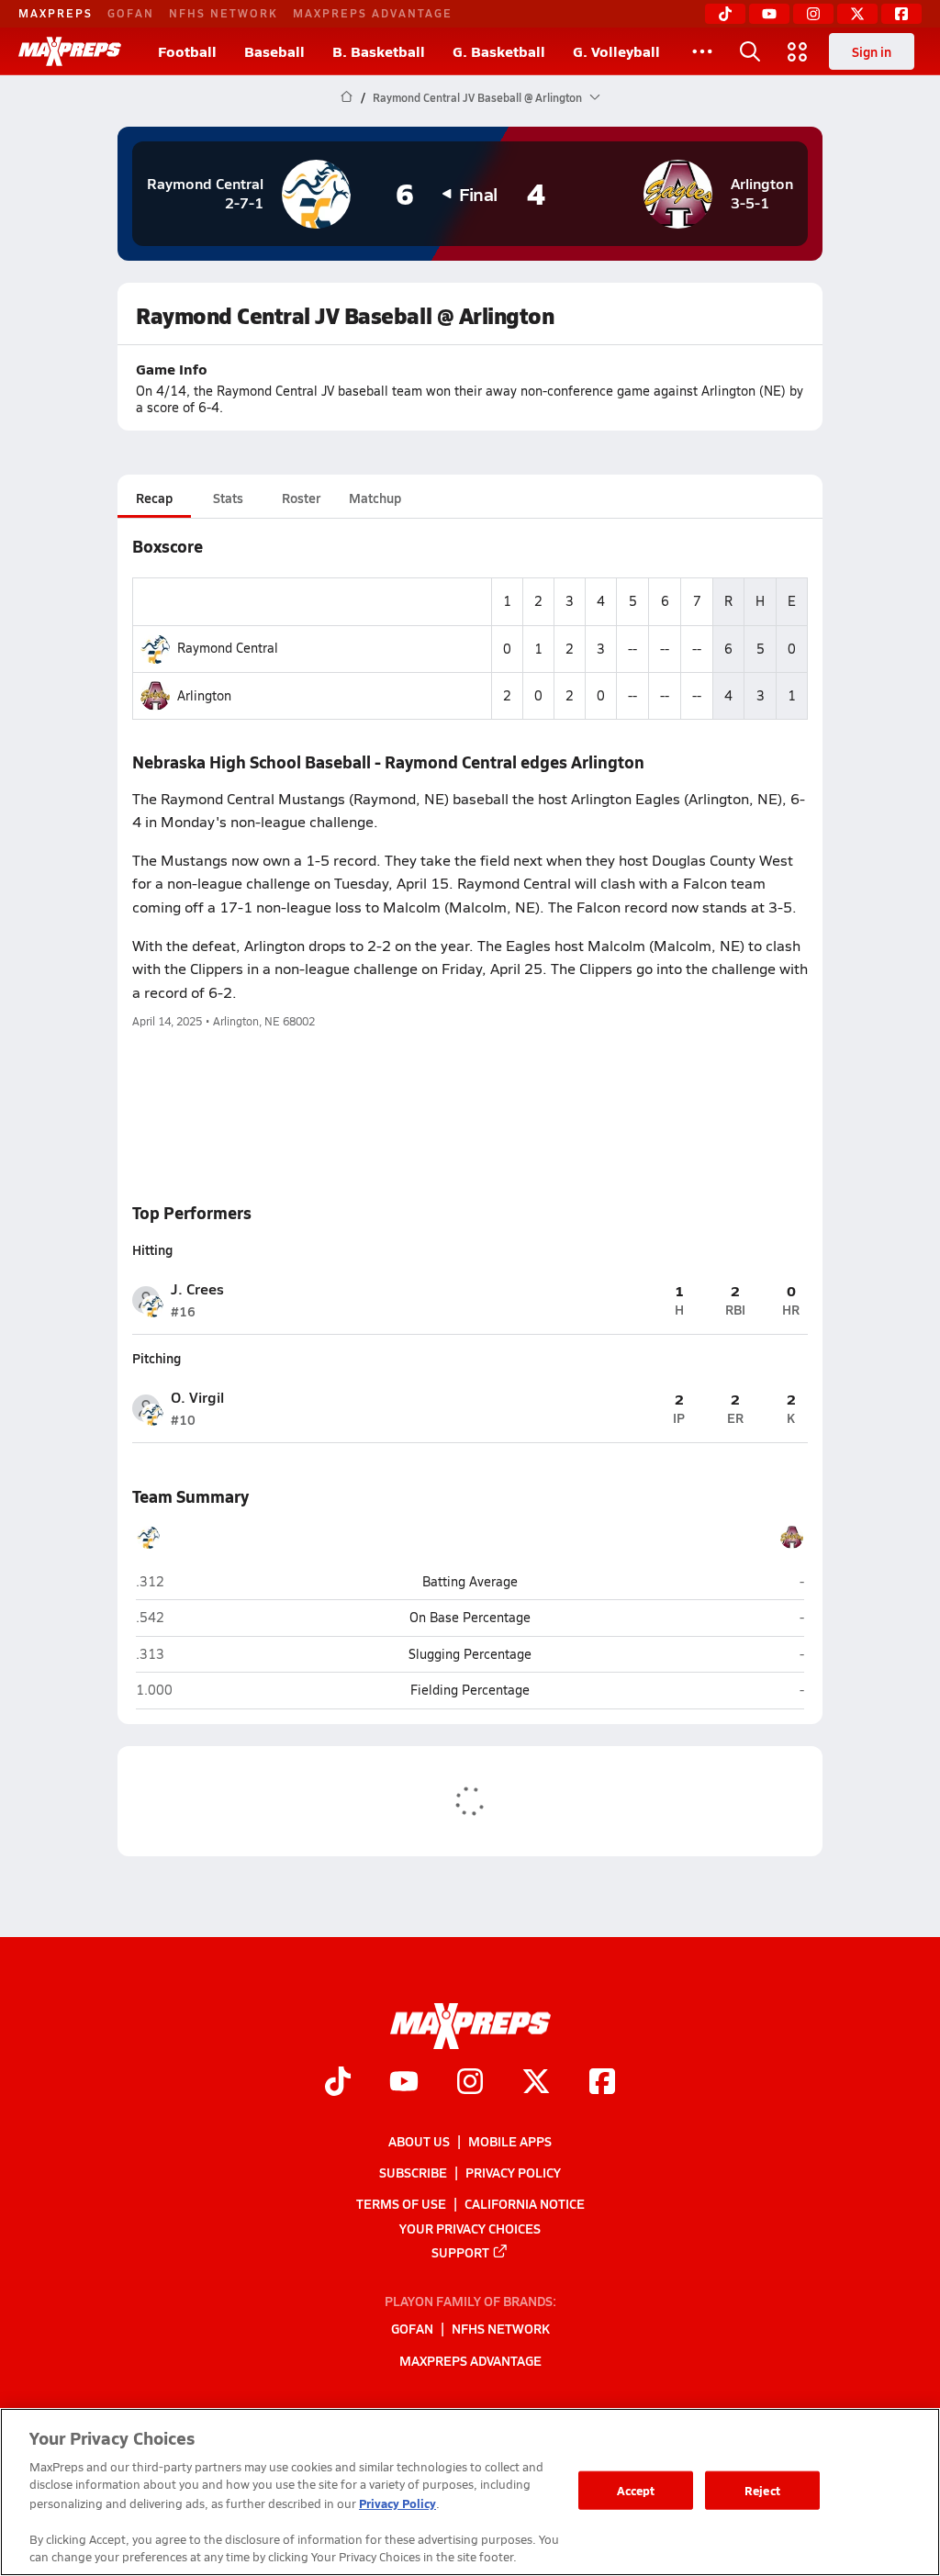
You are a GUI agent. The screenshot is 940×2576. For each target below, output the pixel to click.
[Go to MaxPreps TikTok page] (338, 2083)
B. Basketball (379, 51)
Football (187, 51)
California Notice (525, 2203)
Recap (154, 498)
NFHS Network (224, 13)
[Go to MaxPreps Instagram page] (470, 2083)
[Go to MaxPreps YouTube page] (404, 2083)
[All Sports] (702, 51)
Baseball (274, 51)
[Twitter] (857, 14)
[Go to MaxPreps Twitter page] (536, 2083)
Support (460, 2251)
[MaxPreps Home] (70, 51)
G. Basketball (499, 51)
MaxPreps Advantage (373, 13)
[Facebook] (901, 14)
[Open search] (750, 51)
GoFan (131, 13)
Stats (228, 498)
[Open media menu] (798, 51)
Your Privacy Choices (470, 2227)
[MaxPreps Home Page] (347, 97)
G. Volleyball (616, 51)
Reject (762, 2490)
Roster (301, 498)
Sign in (872, 51)
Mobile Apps (510, 2141)
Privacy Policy (513, 2172)
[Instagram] (813, 14)
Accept (636, 2490)
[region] (470, 2492)
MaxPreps (56, 13)
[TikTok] (725, 14)
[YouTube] (769, 14)
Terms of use (401, 2203)
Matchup (375, 498)
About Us (419, 2141)
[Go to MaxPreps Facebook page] (602, 2083)
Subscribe (413, 2172)
